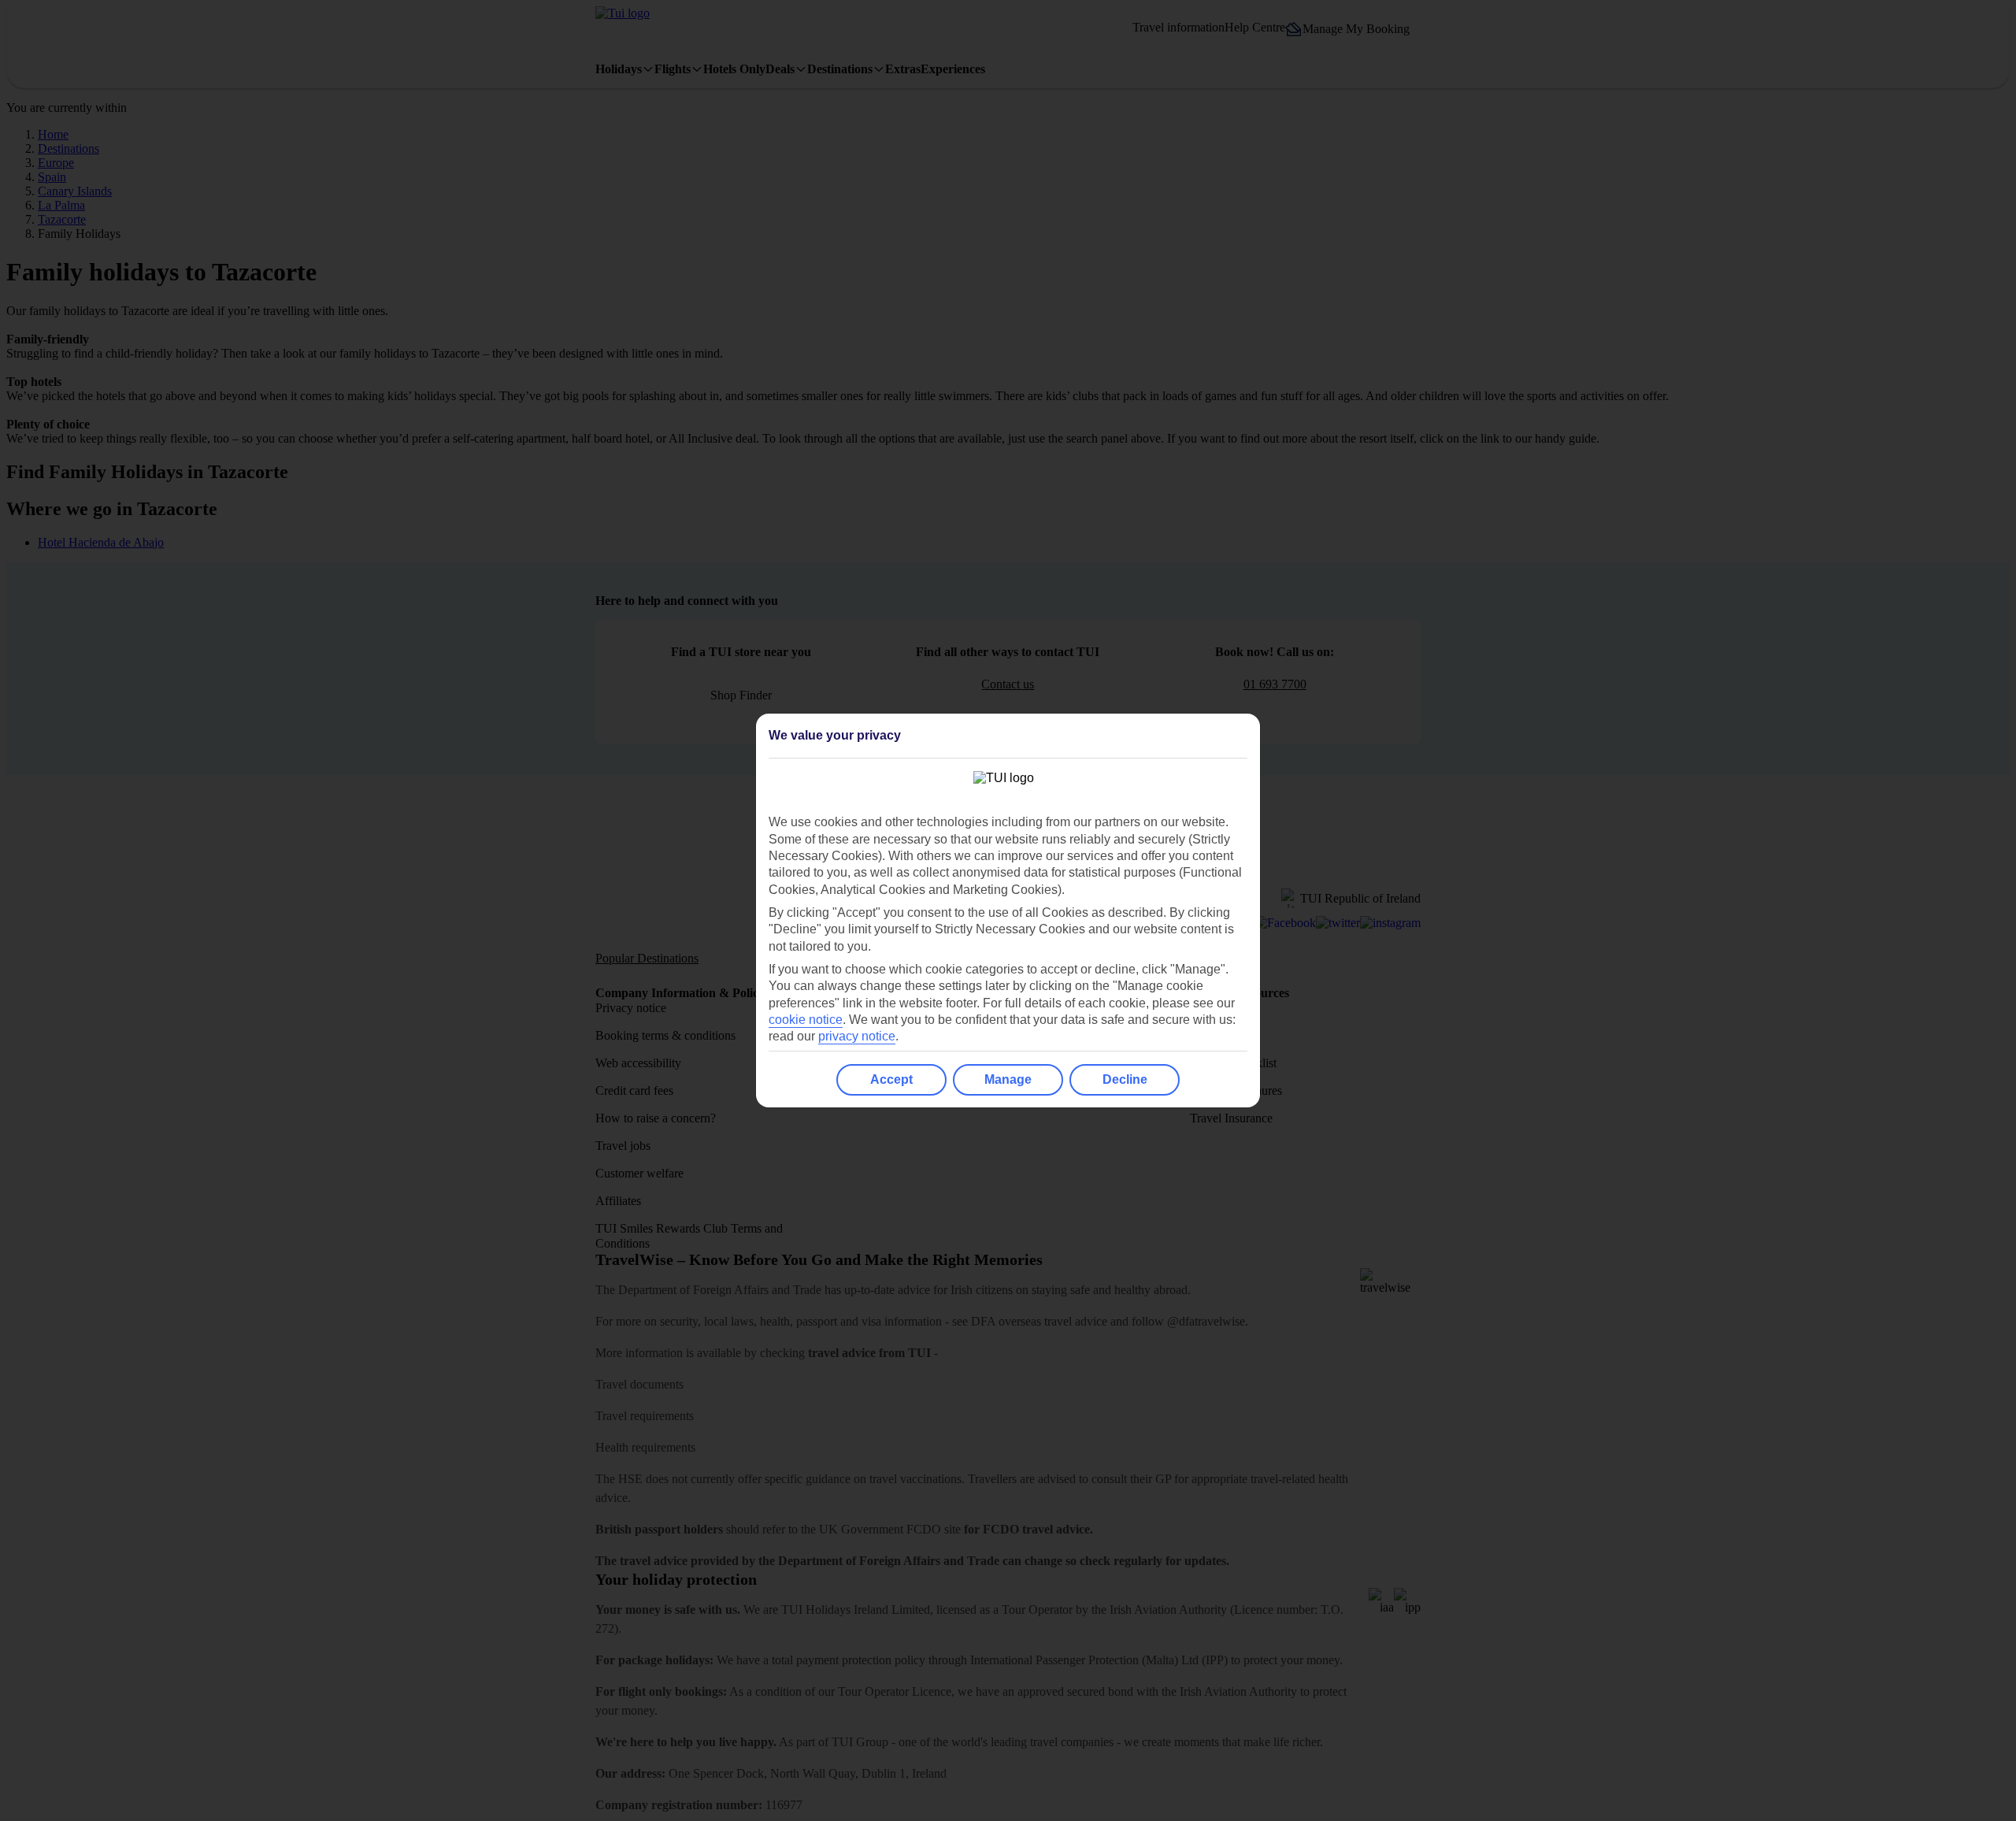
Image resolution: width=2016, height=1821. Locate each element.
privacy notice (857, 1036)
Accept (891, 1079)
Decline (1125, 1079)
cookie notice (806, 1020)
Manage (1008, 1079)
